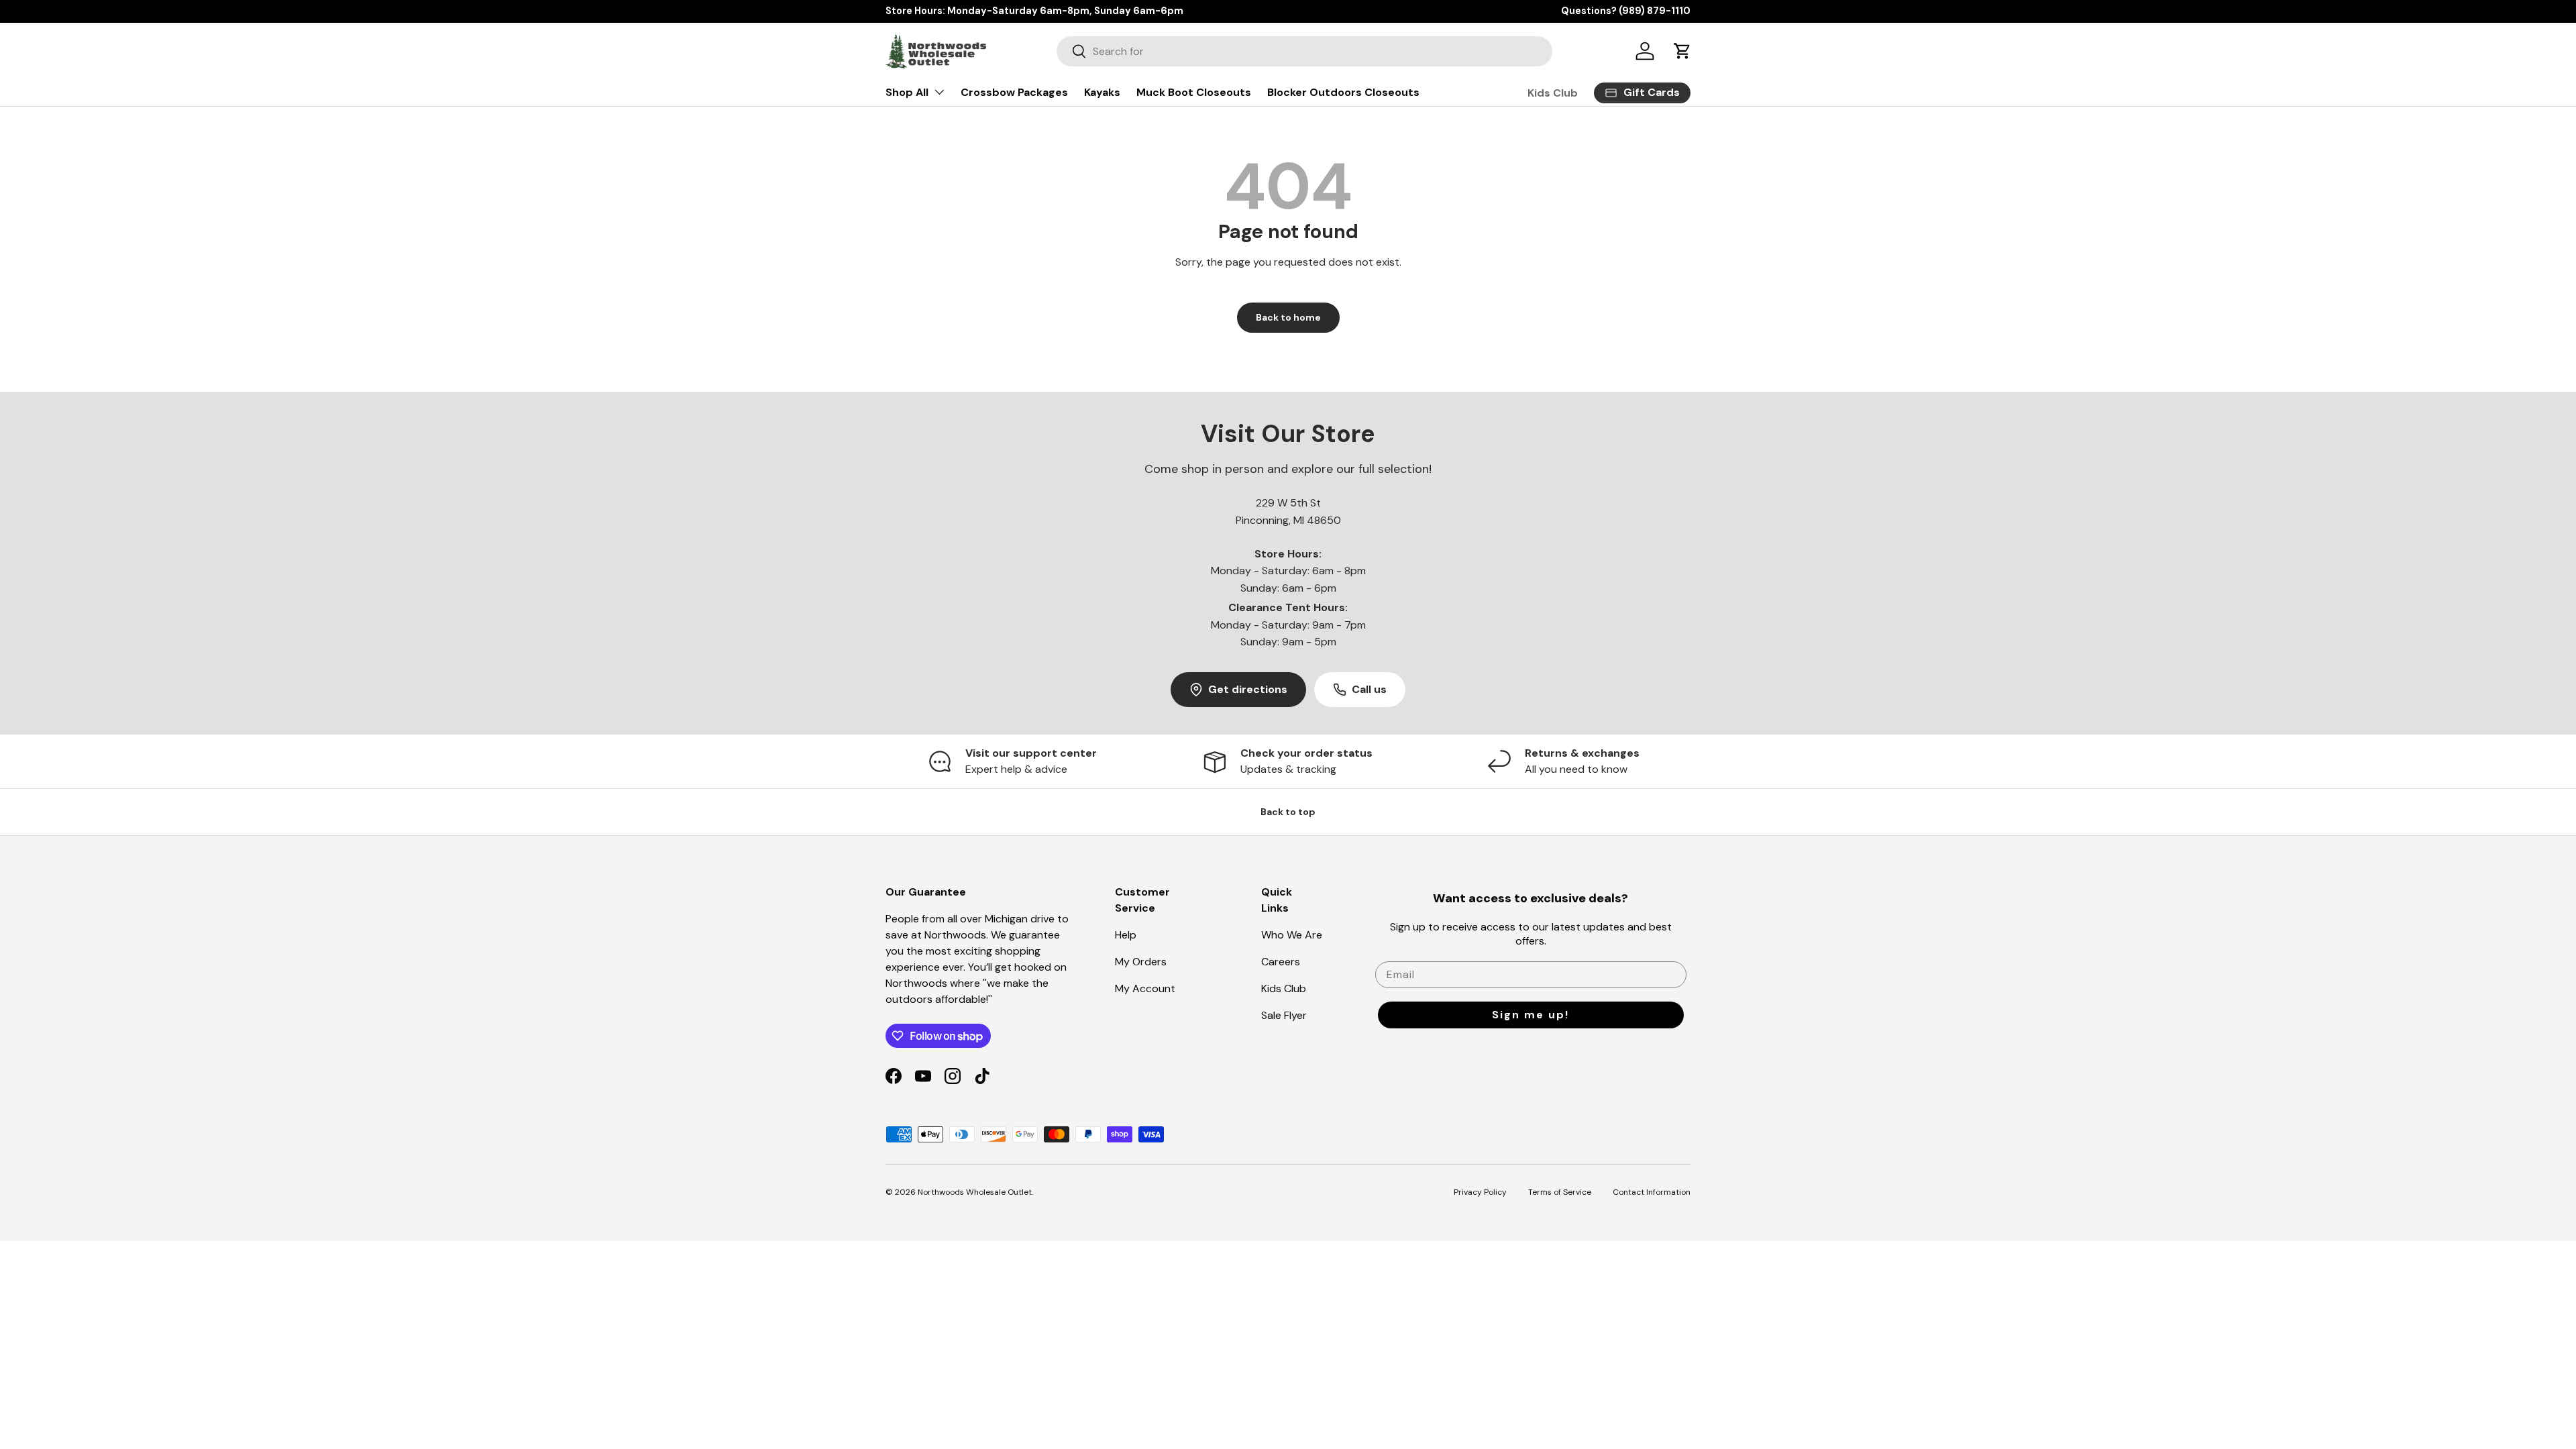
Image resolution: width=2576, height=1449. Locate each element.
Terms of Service (1560, 1192)
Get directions (1248, 689)
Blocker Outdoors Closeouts (1343, 92)
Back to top (1288, 812)
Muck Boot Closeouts (1194, 92)
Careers (1281, 962)
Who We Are (1292, 935)
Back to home (1288, 317)
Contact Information (1652, 1192)
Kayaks (1102, 92)
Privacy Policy (1480, 1192)
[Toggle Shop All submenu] (939, 92)
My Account (1145, 988)
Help (1126, 935)
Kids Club (1553, 93)
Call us (1369, 689)
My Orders (1141, 962)
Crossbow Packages (1014, 92)
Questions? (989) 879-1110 (1626, 11)
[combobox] (1304, 51)
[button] (1682, 51)
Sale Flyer (1284, 1015)
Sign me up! (1531, 1015)
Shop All (907, 92)
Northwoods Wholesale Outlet (975, 1192)
